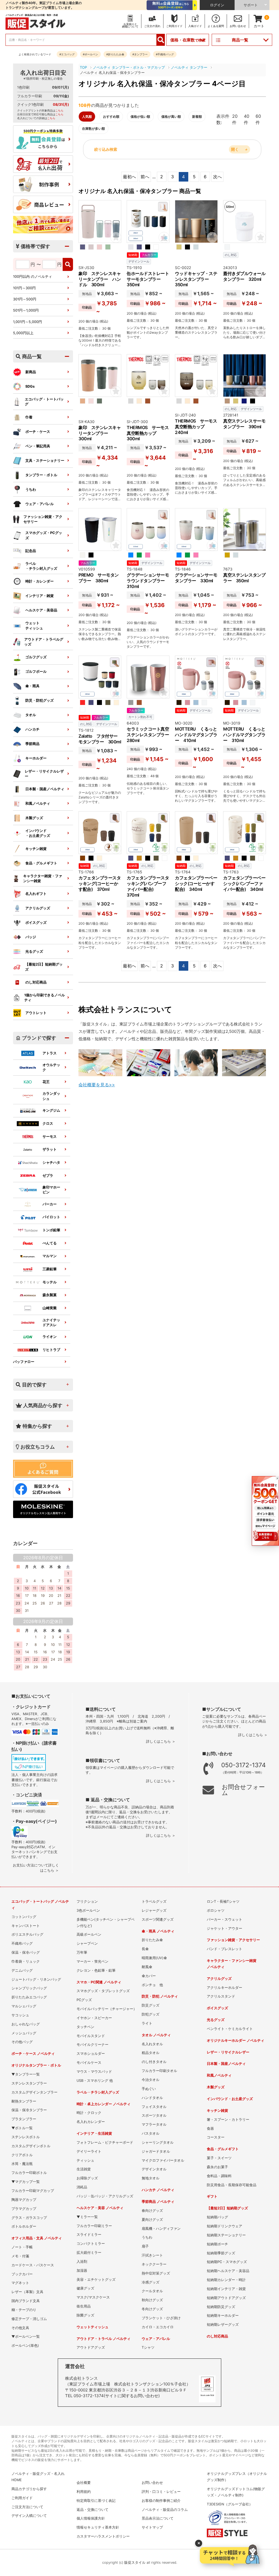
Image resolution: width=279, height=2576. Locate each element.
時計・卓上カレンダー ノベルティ (104, 2104)
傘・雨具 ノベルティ (158, 1931)
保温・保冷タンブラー (29, 2110)
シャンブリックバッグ (29, 1988)
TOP (83, 67)
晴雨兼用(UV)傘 (154, 1958)
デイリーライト (89, 2151)
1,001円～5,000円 (28, 322)
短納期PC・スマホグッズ (227, 2262)
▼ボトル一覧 (22, 2128)
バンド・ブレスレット (225, 1949)
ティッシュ (85, 2160)
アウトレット (36, 1013)
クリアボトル (22, 2155)
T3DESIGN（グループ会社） (230, 2504)
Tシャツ (148, 2347)
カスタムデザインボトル (31, 2146)
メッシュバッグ (24, 2033)
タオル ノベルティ (156, 2035)
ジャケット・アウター (225, 1928)
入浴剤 (82, 2262)
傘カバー (149, 1976)
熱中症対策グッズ (156, 2273)
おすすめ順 (111, 117)
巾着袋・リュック (26, 1961)
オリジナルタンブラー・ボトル (36, 2065)
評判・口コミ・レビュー (161, 2492)
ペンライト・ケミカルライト (230, 2029)
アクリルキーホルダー (225, 1988)
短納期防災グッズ (221, 2307)
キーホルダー (36, 758)
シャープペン (87, 1943)
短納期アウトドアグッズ (226, 2298)
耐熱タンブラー (24, 2101)
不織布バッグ (22, 1943)
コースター (216, 2137)
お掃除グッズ (87, 2178)
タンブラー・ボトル (41, 475)
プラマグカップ (24, 2209)
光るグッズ (34, 951)
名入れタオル (152, 2044)
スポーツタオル (154, 2115)
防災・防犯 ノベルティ (160, 1996)
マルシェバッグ (24, 2006)
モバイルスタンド (91, 2036)
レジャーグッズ (154, 1910)
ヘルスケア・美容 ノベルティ (100, 2208)
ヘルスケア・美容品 (41, 610)
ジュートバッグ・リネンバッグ (36, 1979)
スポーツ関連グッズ (158, 1919)
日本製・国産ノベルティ (45, 789)
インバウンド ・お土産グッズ (38, 833)
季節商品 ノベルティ (158, 2202)
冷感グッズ (151, 2282)
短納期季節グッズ (221, 2253)
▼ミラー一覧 (87, 2217)
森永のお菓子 (217, 2167)
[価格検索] (68, 264)
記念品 (31, 551)
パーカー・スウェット (225, 1919)
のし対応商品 (36, 982)
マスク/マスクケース (93, 2297)
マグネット (20, 2283)
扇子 (145, 2246)
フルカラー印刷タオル (159, 2071)
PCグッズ (84, 2000)
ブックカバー (22, 2274)
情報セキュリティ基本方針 (98, 2527)
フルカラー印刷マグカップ (33, 2191)
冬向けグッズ (152, 2309)
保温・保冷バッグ (26, 1952)
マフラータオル (154, 2124)
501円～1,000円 (26, 310)
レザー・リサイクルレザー (44, 774)
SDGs (30, 386)
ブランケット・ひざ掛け (161, 2318)
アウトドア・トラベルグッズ (44, 642)
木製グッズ (34, 818)
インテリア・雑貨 (40, 596)
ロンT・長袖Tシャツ (223, 1901)
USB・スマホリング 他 (95, 2081)
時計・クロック (89, 2113)
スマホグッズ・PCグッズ (44, 535)
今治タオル (151, 2080)
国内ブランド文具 (26, 2301)
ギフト (212, 2196)
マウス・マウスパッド (94, 2072)
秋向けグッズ (152, 2300)
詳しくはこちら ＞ (161, 1741)
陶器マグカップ (24, 2200)
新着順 (197, 117)
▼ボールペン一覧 (26, 2337)
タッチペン (85, 2027)
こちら (59, 111)
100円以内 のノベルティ (33, 277)
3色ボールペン (88, 1910)
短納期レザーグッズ (223, 2325)
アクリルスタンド (221, 1996)
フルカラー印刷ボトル (29, 2173)
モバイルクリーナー (93, 2045)
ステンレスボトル (26, 2137)
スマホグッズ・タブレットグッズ (103, 1991)
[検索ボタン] (161, 40)
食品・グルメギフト (41, 863)
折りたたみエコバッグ (29, 1997)
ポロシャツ (216, 1910)
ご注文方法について (27, 2507)
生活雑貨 (84, 2169)
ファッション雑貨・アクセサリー (43, 519)
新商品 (31, 372)
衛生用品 (84, 2306)
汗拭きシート (152, 2255)
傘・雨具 (32, 686)
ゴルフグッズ (36, 657)
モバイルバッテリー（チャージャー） (107, 2009)
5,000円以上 (23, 333)
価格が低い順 (140, 117)
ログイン (217, 5)
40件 (247, 119)
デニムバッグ (22, 1970)
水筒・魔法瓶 (22, 2164)
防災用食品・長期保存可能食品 (232, 2185)
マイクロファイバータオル (163, 2160)
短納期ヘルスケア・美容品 (228, 2271)
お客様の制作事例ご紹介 (161, 2501)
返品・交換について (93, 2510)
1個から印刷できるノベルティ (45, 998)
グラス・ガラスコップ (29, 2218)
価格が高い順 (171, 117)
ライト (147, 2023)
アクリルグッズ (38, 908)
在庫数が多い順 (93, 129)
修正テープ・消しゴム (29, 2319)
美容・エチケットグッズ (96, 2280)
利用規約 (84, 2492)
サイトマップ (152, 2527)
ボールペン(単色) (25, 2346)
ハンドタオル (152, 2098)
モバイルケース (89, 2063)
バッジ (31, 937)
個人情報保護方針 (91, 2518)
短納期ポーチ (217, 2244)
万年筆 (82, 1952)
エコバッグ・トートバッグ (44, 402)
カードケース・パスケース (33, 2265)
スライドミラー (89, 2235)
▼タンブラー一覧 (26, 2074)
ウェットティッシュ (34, 625)
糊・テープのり (24, 2310)
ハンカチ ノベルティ (158, 2190)
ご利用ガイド (22, 2498)
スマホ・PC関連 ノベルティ (99, 1982)
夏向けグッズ (152, 2220)
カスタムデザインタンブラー (34, 2092)
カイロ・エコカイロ (158, 2327)
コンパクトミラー (91, 2244)
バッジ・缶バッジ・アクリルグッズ (105, 2196)
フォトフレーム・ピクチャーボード (105, 2142)
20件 (235, 119)
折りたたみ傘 (152, 1940)
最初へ (129, 177)
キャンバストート (26, 1926)
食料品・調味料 (219, 2176)
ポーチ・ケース (38, 432)
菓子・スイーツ (219, 2158)
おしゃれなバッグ (26, 2024)
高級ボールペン (89, 1934)
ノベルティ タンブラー (189, 67)
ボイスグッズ (36, 923)
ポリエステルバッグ (27, 1934)
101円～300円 (24, 288)
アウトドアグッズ (91, 2347)
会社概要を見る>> (97, 1085)
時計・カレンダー (40, 581)
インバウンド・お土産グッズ (230, 2099)
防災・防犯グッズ (40, 700)
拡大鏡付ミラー (89, 2253)
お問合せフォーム (243, 1790)
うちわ (31, 489)
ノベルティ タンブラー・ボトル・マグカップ (129, 67)
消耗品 (82, 2187)
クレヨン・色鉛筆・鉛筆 (96, 1970)
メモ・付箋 (20, 2256)
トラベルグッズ (154, 1901)
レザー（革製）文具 (27, 2292)
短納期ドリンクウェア (225, 2226)
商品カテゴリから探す (29, 2489)
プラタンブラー (24, 2119)
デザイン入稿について (29, 2516)
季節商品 (32, 744)
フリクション (87, 1901)
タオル (31, 715)
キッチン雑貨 (36, 849)
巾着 (29, 417)
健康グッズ (85, 2288)
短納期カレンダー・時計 (226, 2280)
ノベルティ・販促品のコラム (165, 2510)
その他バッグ (22, 2042)
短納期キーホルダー (223, 2316)
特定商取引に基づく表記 (96, 2501)
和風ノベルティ (38, 803)
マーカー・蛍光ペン (93, 1961)
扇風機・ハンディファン (161, 2229)
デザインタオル (154, 2169)
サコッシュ (20, 2015)
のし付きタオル (154, 2062)
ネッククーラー (154, 2264)
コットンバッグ (24, 1917)
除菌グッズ (85, 2315)
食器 (210, 2129)
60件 (258, 119)
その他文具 (20, 2328)
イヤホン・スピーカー (94, 2018)
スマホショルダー (91, 2054)
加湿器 (82, 2271)
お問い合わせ (152, 2483)
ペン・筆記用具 (38, 446)
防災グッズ (151, 2005)
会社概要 (84, 2483)
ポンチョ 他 (152, 1985)
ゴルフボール (36, 672)
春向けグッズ (152, 2211)
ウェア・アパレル (40, 504)
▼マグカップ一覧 (26, 2182)
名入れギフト (36, 894)
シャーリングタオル (158, 2142)
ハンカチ (32, 729)
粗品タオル (151, 2053)
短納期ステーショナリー (226, 2235)
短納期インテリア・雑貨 (226, 2289)
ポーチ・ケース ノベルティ (33, 2054)
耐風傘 (147, 1967)
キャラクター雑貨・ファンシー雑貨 (43, 878)
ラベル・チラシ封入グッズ (98, 2092)
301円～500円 (25, 299)
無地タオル (151, 2178)
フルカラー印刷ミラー (94, 2226)
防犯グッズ (151, 2014)
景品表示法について (158, 2518)
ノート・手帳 (22, 2247)
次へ (217, 177)
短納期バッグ (217, 2217)
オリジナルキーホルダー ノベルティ (236, 2040)
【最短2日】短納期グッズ (44, 967)
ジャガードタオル (156, 2151)
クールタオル (152, 2291)
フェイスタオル (154, 2107)
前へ (145, 177)
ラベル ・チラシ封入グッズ (41, 566)
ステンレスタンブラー (29, 2083)
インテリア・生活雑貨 (94, 2133)
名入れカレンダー (91, 2122)
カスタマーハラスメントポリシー (103, 2536)
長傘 (145, 1949)
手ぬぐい (149, 2089)
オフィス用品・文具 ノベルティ (37, 2238)
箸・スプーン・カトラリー (228, 2120)
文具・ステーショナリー (45, 461)
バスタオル (151, 2133)
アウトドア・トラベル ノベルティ (104, 2339)
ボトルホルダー (24, 2226)
